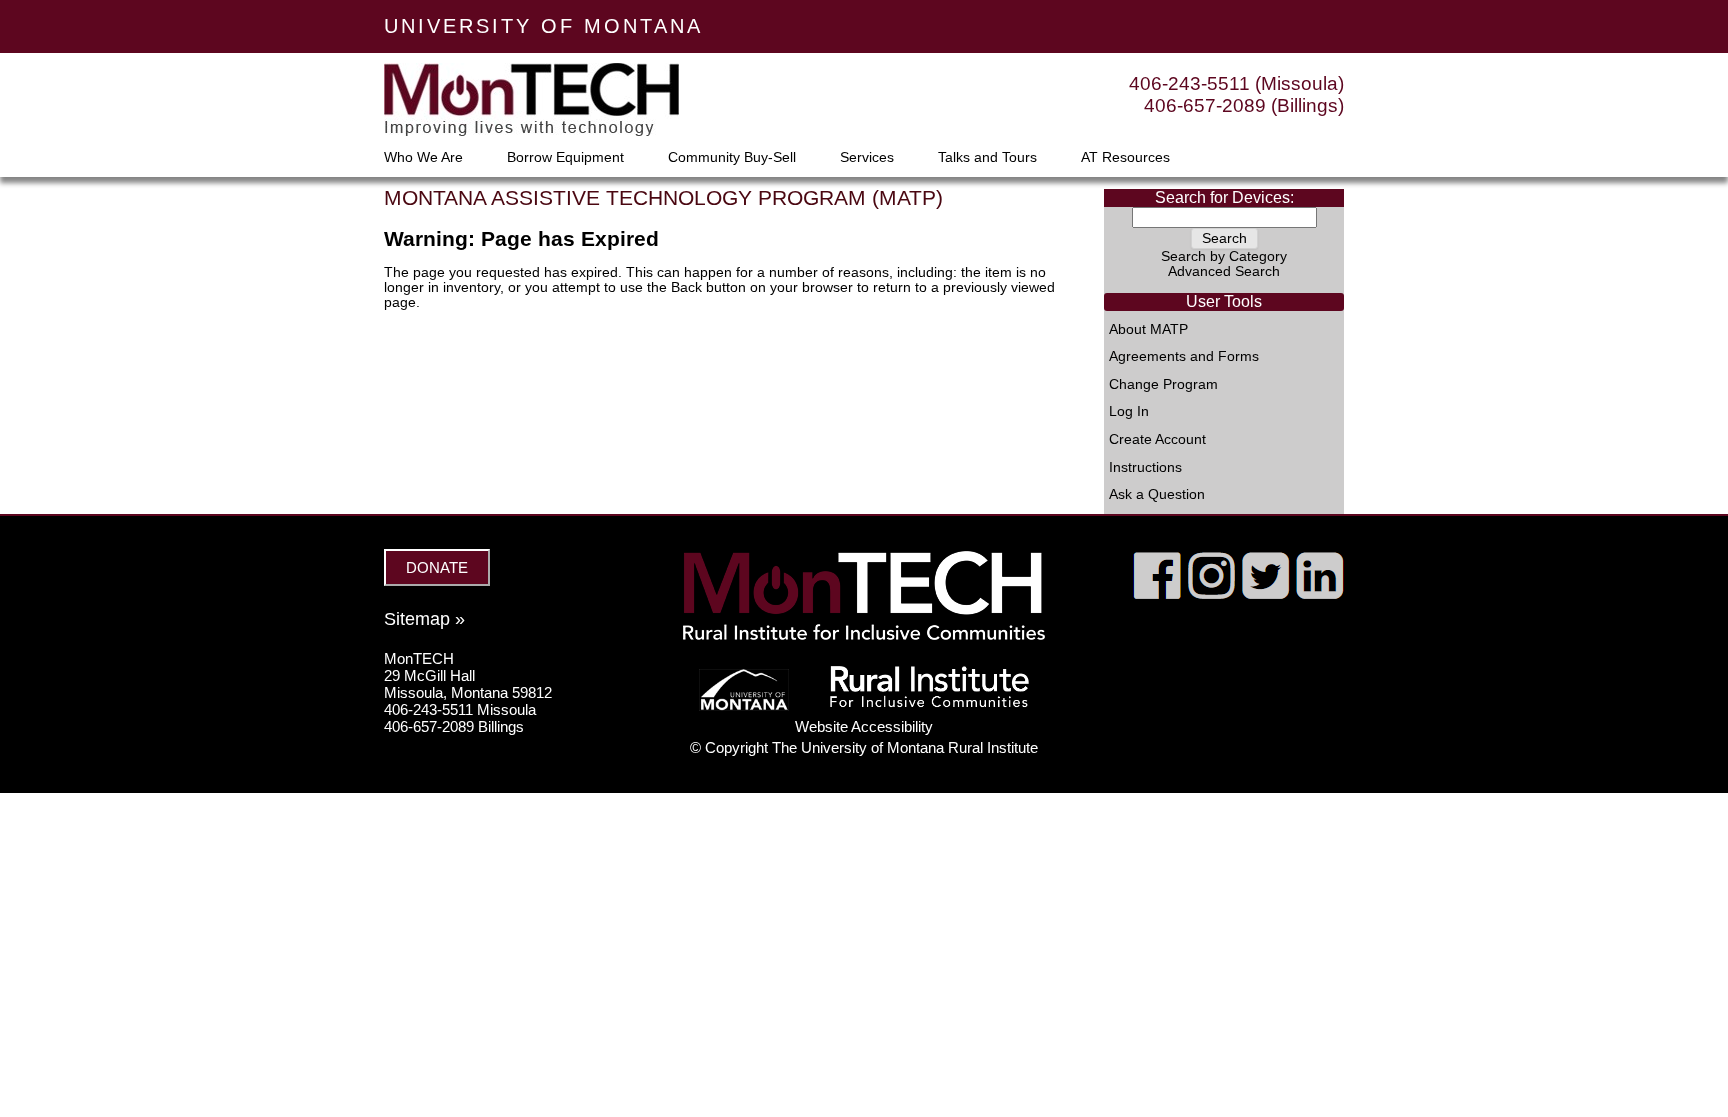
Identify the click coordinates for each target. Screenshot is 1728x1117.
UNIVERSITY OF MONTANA (543, 26)
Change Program (1163, 385)
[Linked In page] (1319, 594)
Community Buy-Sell (732, 158)
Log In (1129, 412)
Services (867, 158)
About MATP (1148, 330)
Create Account (1157, 440)
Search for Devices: (1224, 197)
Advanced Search (1224, 271)
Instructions (1145, 468)
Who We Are (423, 158)
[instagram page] (1211, 594)
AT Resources (1125, 158)
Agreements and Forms (1184, 357)
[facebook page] (1157, 594)
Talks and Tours (987, 158)
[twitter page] (1265, 594)
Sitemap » (424, 619)
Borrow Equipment (565, 158)
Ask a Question (1157, 495)
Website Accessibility (864, 726)
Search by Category (1224, 256)
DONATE (437, 567)
